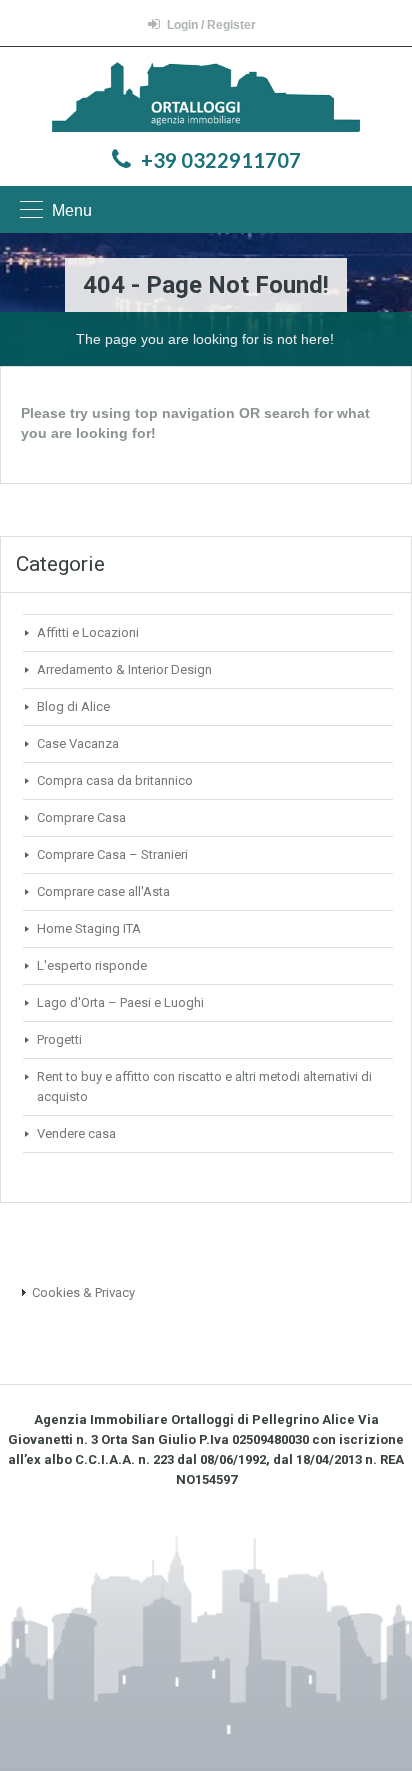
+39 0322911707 (221, 160)
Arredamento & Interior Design (124, 669)
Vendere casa (76, 1133)
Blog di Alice (73, 706)
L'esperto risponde (92, 965)
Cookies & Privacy (83, 1292)
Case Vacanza (78, 743)
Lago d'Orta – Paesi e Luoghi (120, 1002)
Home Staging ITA (89, 928)
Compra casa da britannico (115, 780)
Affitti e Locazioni (88, 632)
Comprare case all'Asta (103, 891)
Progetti (59, 1039)
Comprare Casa (81, 817)
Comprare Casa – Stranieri (112, 854)
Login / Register (211, 25)
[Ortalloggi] (206, 99)
